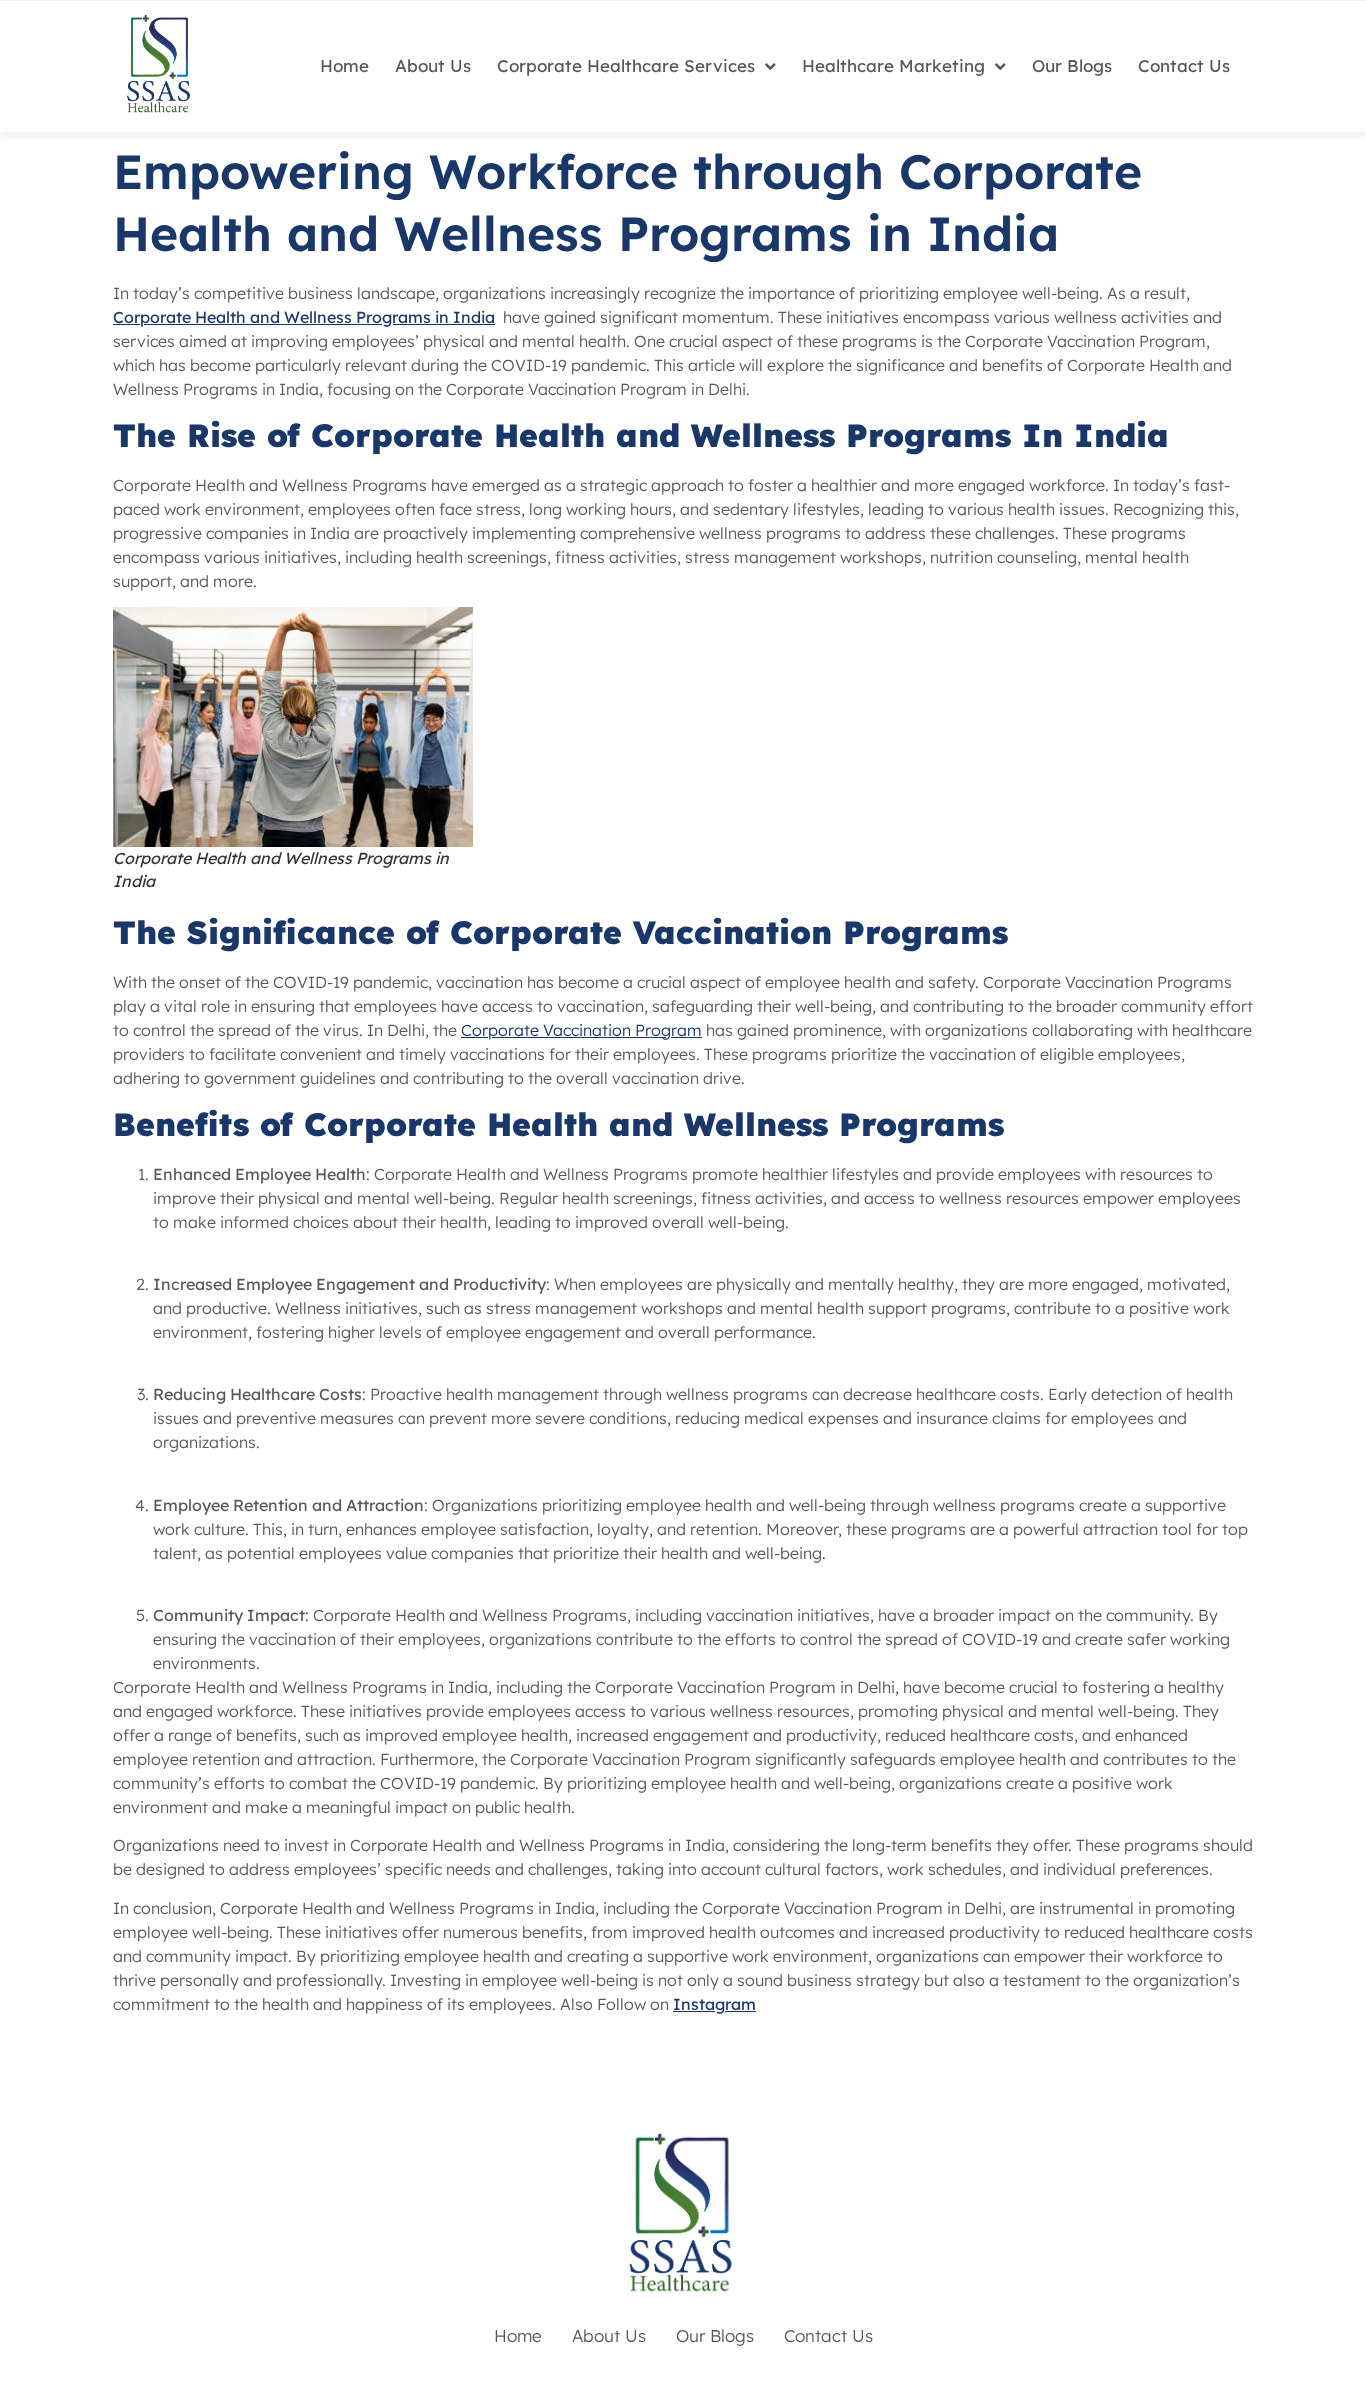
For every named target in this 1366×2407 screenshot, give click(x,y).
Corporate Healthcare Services (626, 65)
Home (344, 65)
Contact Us (1184, 65)
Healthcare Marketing (893, 65)
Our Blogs (1072, 65)
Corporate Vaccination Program (581, 1030)
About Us (433, 65)
